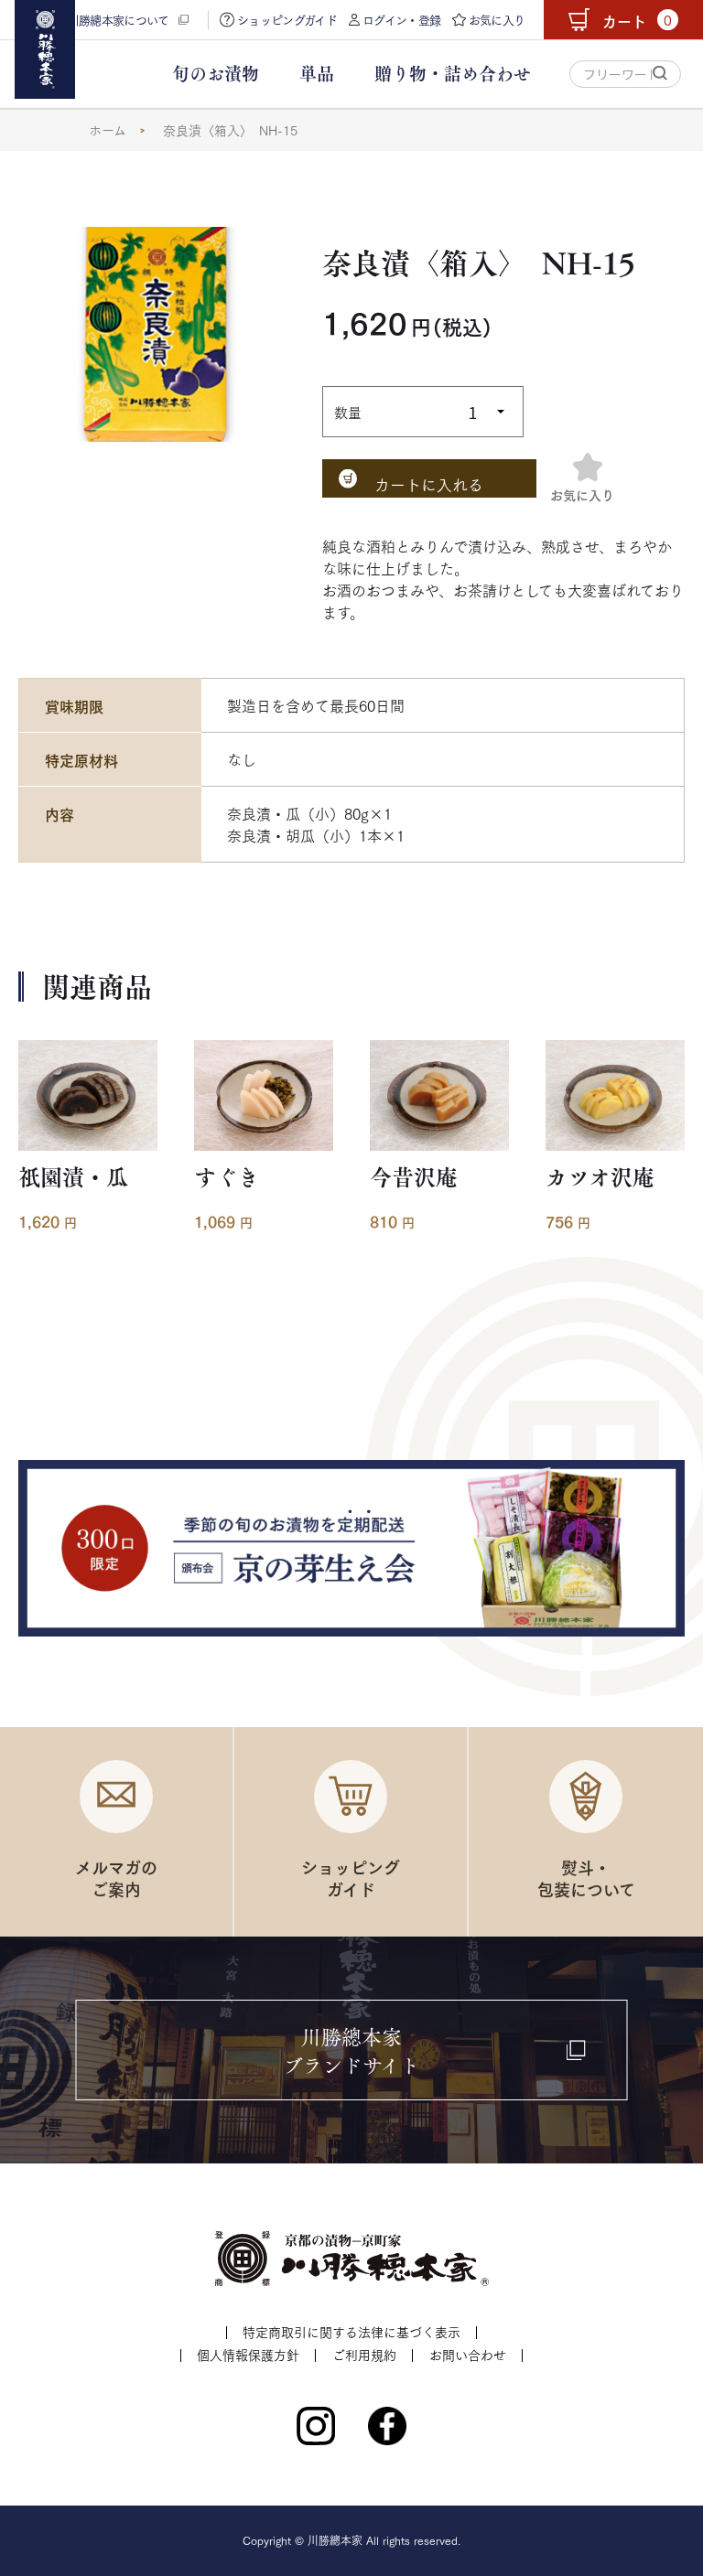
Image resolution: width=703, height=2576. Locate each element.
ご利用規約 (364, 2355)
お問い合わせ (468, 2355)
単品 (317, 74)
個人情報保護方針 (248, 2355)
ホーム (108, 130)
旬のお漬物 (216, 74)
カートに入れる (429, 484)
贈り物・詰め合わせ (453, 74)
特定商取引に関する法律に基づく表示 (351, 2332)
